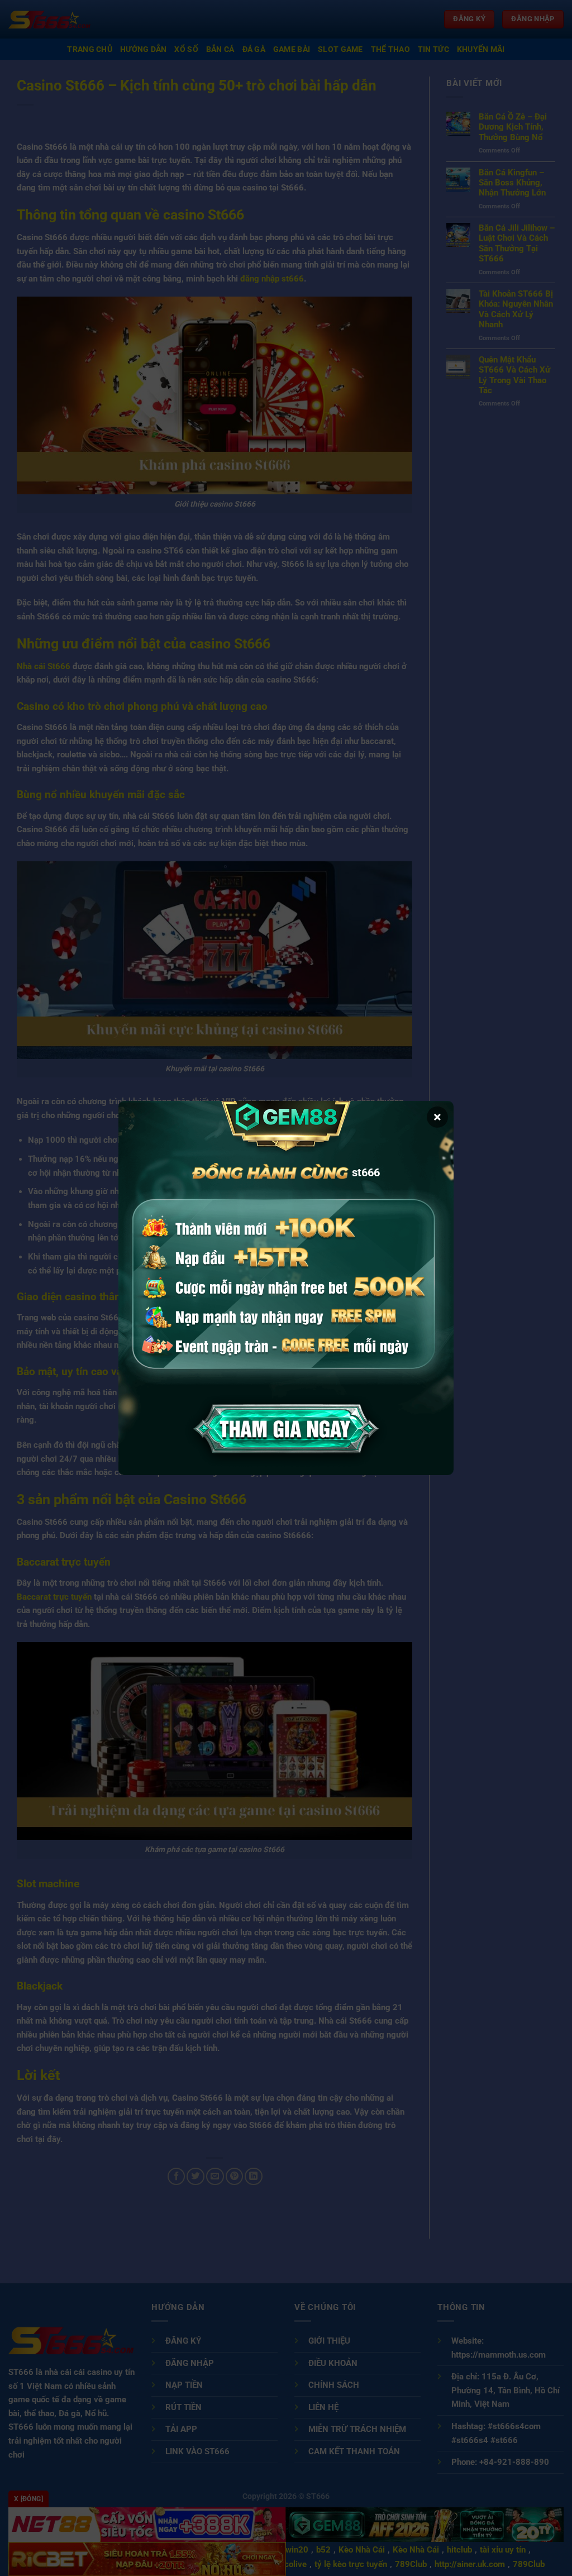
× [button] (437, 1117)
